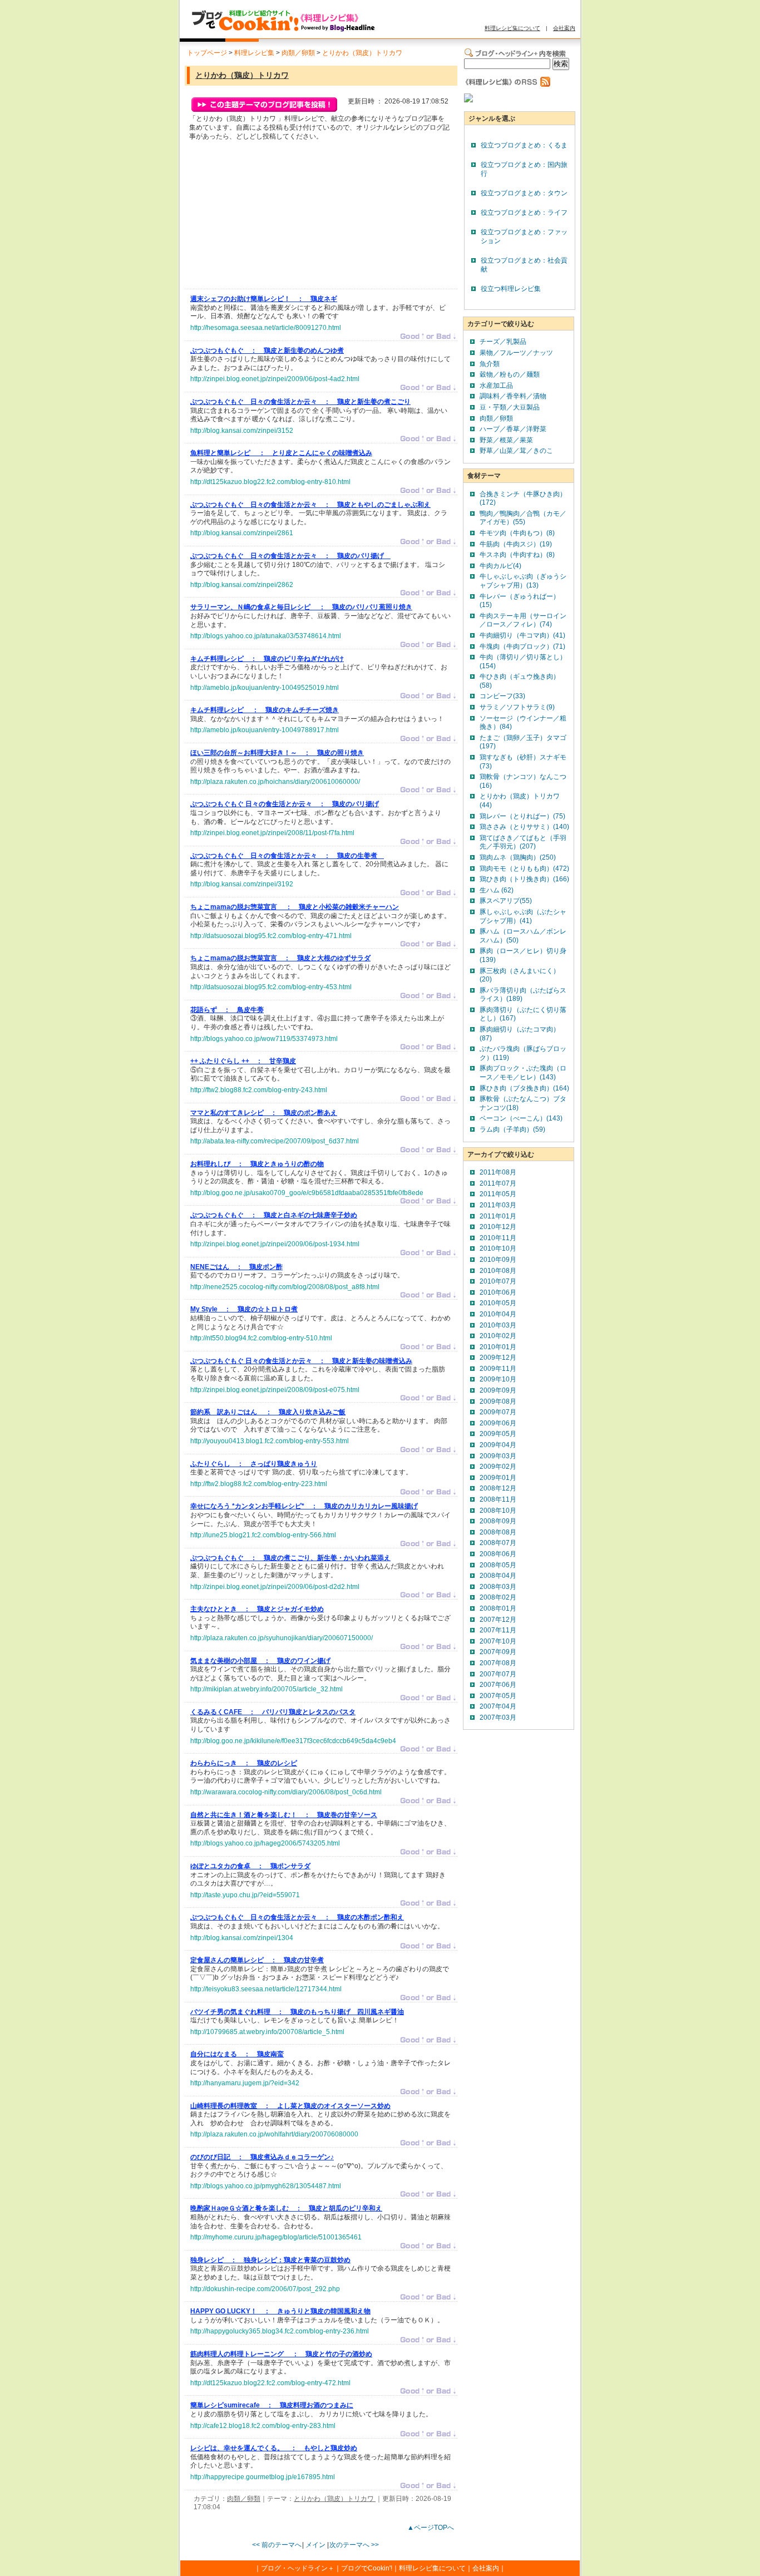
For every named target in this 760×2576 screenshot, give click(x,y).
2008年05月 (498, 1565)
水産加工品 (496, 386)
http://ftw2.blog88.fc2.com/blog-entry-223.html (259, 1484)
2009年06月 (498, 1423)
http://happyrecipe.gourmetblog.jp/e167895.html (263, 2477)
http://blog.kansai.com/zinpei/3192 (242, 884)
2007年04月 (498, 1706)
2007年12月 (498, 1620)
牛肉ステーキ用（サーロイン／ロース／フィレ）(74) (523, 620)
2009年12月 (498, 1358)
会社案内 (564, 28)
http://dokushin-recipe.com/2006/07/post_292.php (265, 2289)
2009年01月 (498, 1478)
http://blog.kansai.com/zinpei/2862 (242, 585)
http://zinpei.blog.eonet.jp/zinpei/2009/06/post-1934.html (275, 1244)
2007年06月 (498, 1685)
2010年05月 (498, 1303)
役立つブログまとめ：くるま (524, 145)
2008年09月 (498, 1521)
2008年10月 (498, 1511)
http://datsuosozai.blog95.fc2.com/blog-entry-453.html (271, 987)
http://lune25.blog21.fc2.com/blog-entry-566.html (263, 1535)
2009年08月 (498, 1401)
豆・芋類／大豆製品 (510, 407)
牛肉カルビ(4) (500, 566)
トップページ (207, 53)
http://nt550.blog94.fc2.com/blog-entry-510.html (261, 1338)
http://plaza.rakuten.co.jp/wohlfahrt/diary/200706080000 (274, 2134)
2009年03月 (498, 1456)
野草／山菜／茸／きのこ (516, 451)
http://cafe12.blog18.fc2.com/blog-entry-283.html (263, 2426)
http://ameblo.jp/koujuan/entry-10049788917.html (265, 730)
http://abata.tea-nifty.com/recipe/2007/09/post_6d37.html (275, 1141)
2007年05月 (498, 1696)
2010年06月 (498, 1292)
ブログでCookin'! (367, 2568)
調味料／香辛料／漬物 (513, 396)
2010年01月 (498, 1347)
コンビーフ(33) (502, 696)
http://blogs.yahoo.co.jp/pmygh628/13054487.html (266, 2186)
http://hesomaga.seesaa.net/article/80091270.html (266, 328)
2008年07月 (498, 1543)
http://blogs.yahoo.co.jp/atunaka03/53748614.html (266, 636)
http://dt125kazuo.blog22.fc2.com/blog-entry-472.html (270, 2383)
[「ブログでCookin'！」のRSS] (517, 85)
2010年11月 (498, 1238)
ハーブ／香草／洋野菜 (513, 429)
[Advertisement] (274, 218)
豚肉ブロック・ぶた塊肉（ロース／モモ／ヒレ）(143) (523, 1073)
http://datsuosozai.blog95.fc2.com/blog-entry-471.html (271, 936)
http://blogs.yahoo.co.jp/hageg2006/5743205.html (265, 1843)
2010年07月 (498, 1281)
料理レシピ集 (254, 53)
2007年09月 (498, 1652)
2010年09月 (498, 1260)
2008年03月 (498, 1587)
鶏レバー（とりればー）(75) (522, 816)
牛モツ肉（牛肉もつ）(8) (517, 533)
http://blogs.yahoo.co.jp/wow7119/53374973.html (264, 1039)
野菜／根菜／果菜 (506, 440)
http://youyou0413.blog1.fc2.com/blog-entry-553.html (270, 1441)
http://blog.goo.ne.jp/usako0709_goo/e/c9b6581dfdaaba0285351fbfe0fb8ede (307, 1193)
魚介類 (490, 364)
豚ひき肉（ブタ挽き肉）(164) (524, 1088)
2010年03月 (498, 1325)
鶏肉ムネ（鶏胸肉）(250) (518, 857)
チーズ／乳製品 (503, 342)
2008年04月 (498, 1576)
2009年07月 (498, 1412)
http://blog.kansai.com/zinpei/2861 (242, 533)
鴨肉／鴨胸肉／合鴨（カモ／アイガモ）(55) (523, 518)
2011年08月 (498, 1172)
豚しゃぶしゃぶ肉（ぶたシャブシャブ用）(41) (523, 916)
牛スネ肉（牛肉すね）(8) (517, 555)
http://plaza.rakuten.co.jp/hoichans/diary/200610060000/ (275, 782)
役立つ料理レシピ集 (511, 289)
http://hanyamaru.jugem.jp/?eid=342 (245, 2083)
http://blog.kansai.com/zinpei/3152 (242, 431)
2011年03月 (498, 1205)
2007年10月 (498, 1641)
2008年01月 (498, 1608)
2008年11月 (498, 1499)
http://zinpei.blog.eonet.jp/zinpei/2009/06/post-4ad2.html (275, 379)
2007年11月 (498, 1630)
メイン (315, 2545)
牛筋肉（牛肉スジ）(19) (516, 544)
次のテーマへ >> (354, 2545)
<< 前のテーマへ (277, 2545)
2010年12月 (498, 1227)
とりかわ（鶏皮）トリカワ (362, 53)
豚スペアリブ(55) (506, 901)
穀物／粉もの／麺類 (510, 374)
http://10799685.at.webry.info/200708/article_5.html (267, 2032)
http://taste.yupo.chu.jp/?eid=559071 (245, 1895)
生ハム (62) (497, 890)
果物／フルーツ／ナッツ (516, 353)
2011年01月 (498, 1216)
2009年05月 (498, 1434)
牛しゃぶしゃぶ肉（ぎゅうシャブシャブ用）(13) (523, 581)
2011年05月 (498, 1194)
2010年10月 (498, 1248)
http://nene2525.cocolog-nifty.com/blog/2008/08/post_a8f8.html (285, 1287)
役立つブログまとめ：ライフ (524, 213)
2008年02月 (498, 1597)
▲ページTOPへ (431, 2528)
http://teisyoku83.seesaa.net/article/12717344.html (266, 1989)
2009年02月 (498, 1467)
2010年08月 (498, 1271)
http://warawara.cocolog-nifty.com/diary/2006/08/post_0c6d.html (286, 1792)
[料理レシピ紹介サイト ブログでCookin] (283, 32)
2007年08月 (498, 1663)
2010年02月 (498, 1336)
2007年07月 (498, 1674)
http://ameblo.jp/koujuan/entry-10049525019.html (265, 688)
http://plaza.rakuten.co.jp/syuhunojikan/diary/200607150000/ (282, 1638)
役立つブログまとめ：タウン (524, 193)
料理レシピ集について (512, 28)
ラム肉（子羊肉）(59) (512, 1129)
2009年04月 (498, 1445)
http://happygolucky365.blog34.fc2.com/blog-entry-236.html (280, 2331)
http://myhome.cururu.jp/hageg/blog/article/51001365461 (276, 2237)
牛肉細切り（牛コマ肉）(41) (522, 635)
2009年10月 (498, 1379)
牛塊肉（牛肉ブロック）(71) (522, 647)
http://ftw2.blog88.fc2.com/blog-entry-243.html (259, 1090)
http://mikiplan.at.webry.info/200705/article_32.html (267, 1689)
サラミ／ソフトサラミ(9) (517, 707)
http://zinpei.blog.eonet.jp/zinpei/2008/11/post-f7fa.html (272, 833)
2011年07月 (498, 1183)
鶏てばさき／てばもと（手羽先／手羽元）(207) (523, 842)
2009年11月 (498, 1369)
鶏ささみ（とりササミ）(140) (524, 827)
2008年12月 (498, 1488)
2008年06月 (498, 1554)
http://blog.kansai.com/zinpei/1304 (242, 1938)
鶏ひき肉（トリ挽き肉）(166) (524, 879)
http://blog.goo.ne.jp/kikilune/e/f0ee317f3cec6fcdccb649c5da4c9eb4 (293, 1741)
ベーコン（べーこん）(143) (521, 1118)
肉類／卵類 (298, 53)
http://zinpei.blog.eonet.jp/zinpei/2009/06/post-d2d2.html (275, 1587)
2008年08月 (498, 1532)
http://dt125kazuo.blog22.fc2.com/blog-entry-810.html (270, 482)
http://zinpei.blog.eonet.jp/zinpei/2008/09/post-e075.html (275, 1390)
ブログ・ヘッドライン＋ (298, 2568)
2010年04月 (498, 1314)
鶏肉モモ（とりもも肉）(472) (524, 868)
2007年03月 (498, 1718)
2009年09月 (498, 1390)
